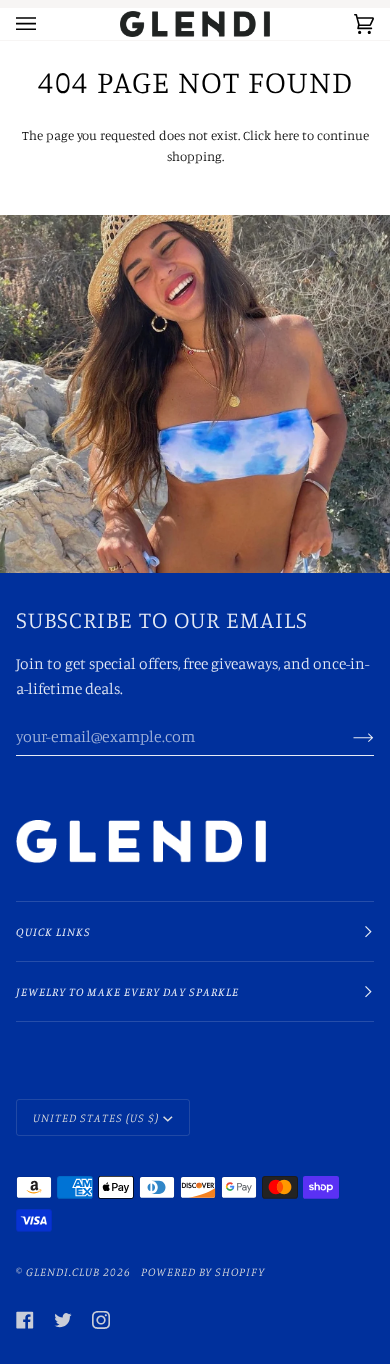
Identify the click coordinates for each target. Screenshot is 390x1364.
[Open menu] (46, 24)
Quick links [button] (53, 931)
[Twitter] (63, 1320)
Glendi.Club (63, 1271)
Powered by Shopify (203, 1271)
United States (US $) (96, 1117)
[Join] (347, 736)
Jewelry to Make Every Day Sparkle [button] (127, 991)
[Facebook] (25, 1320)
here (286, 135)
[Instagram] (101, 1320)
